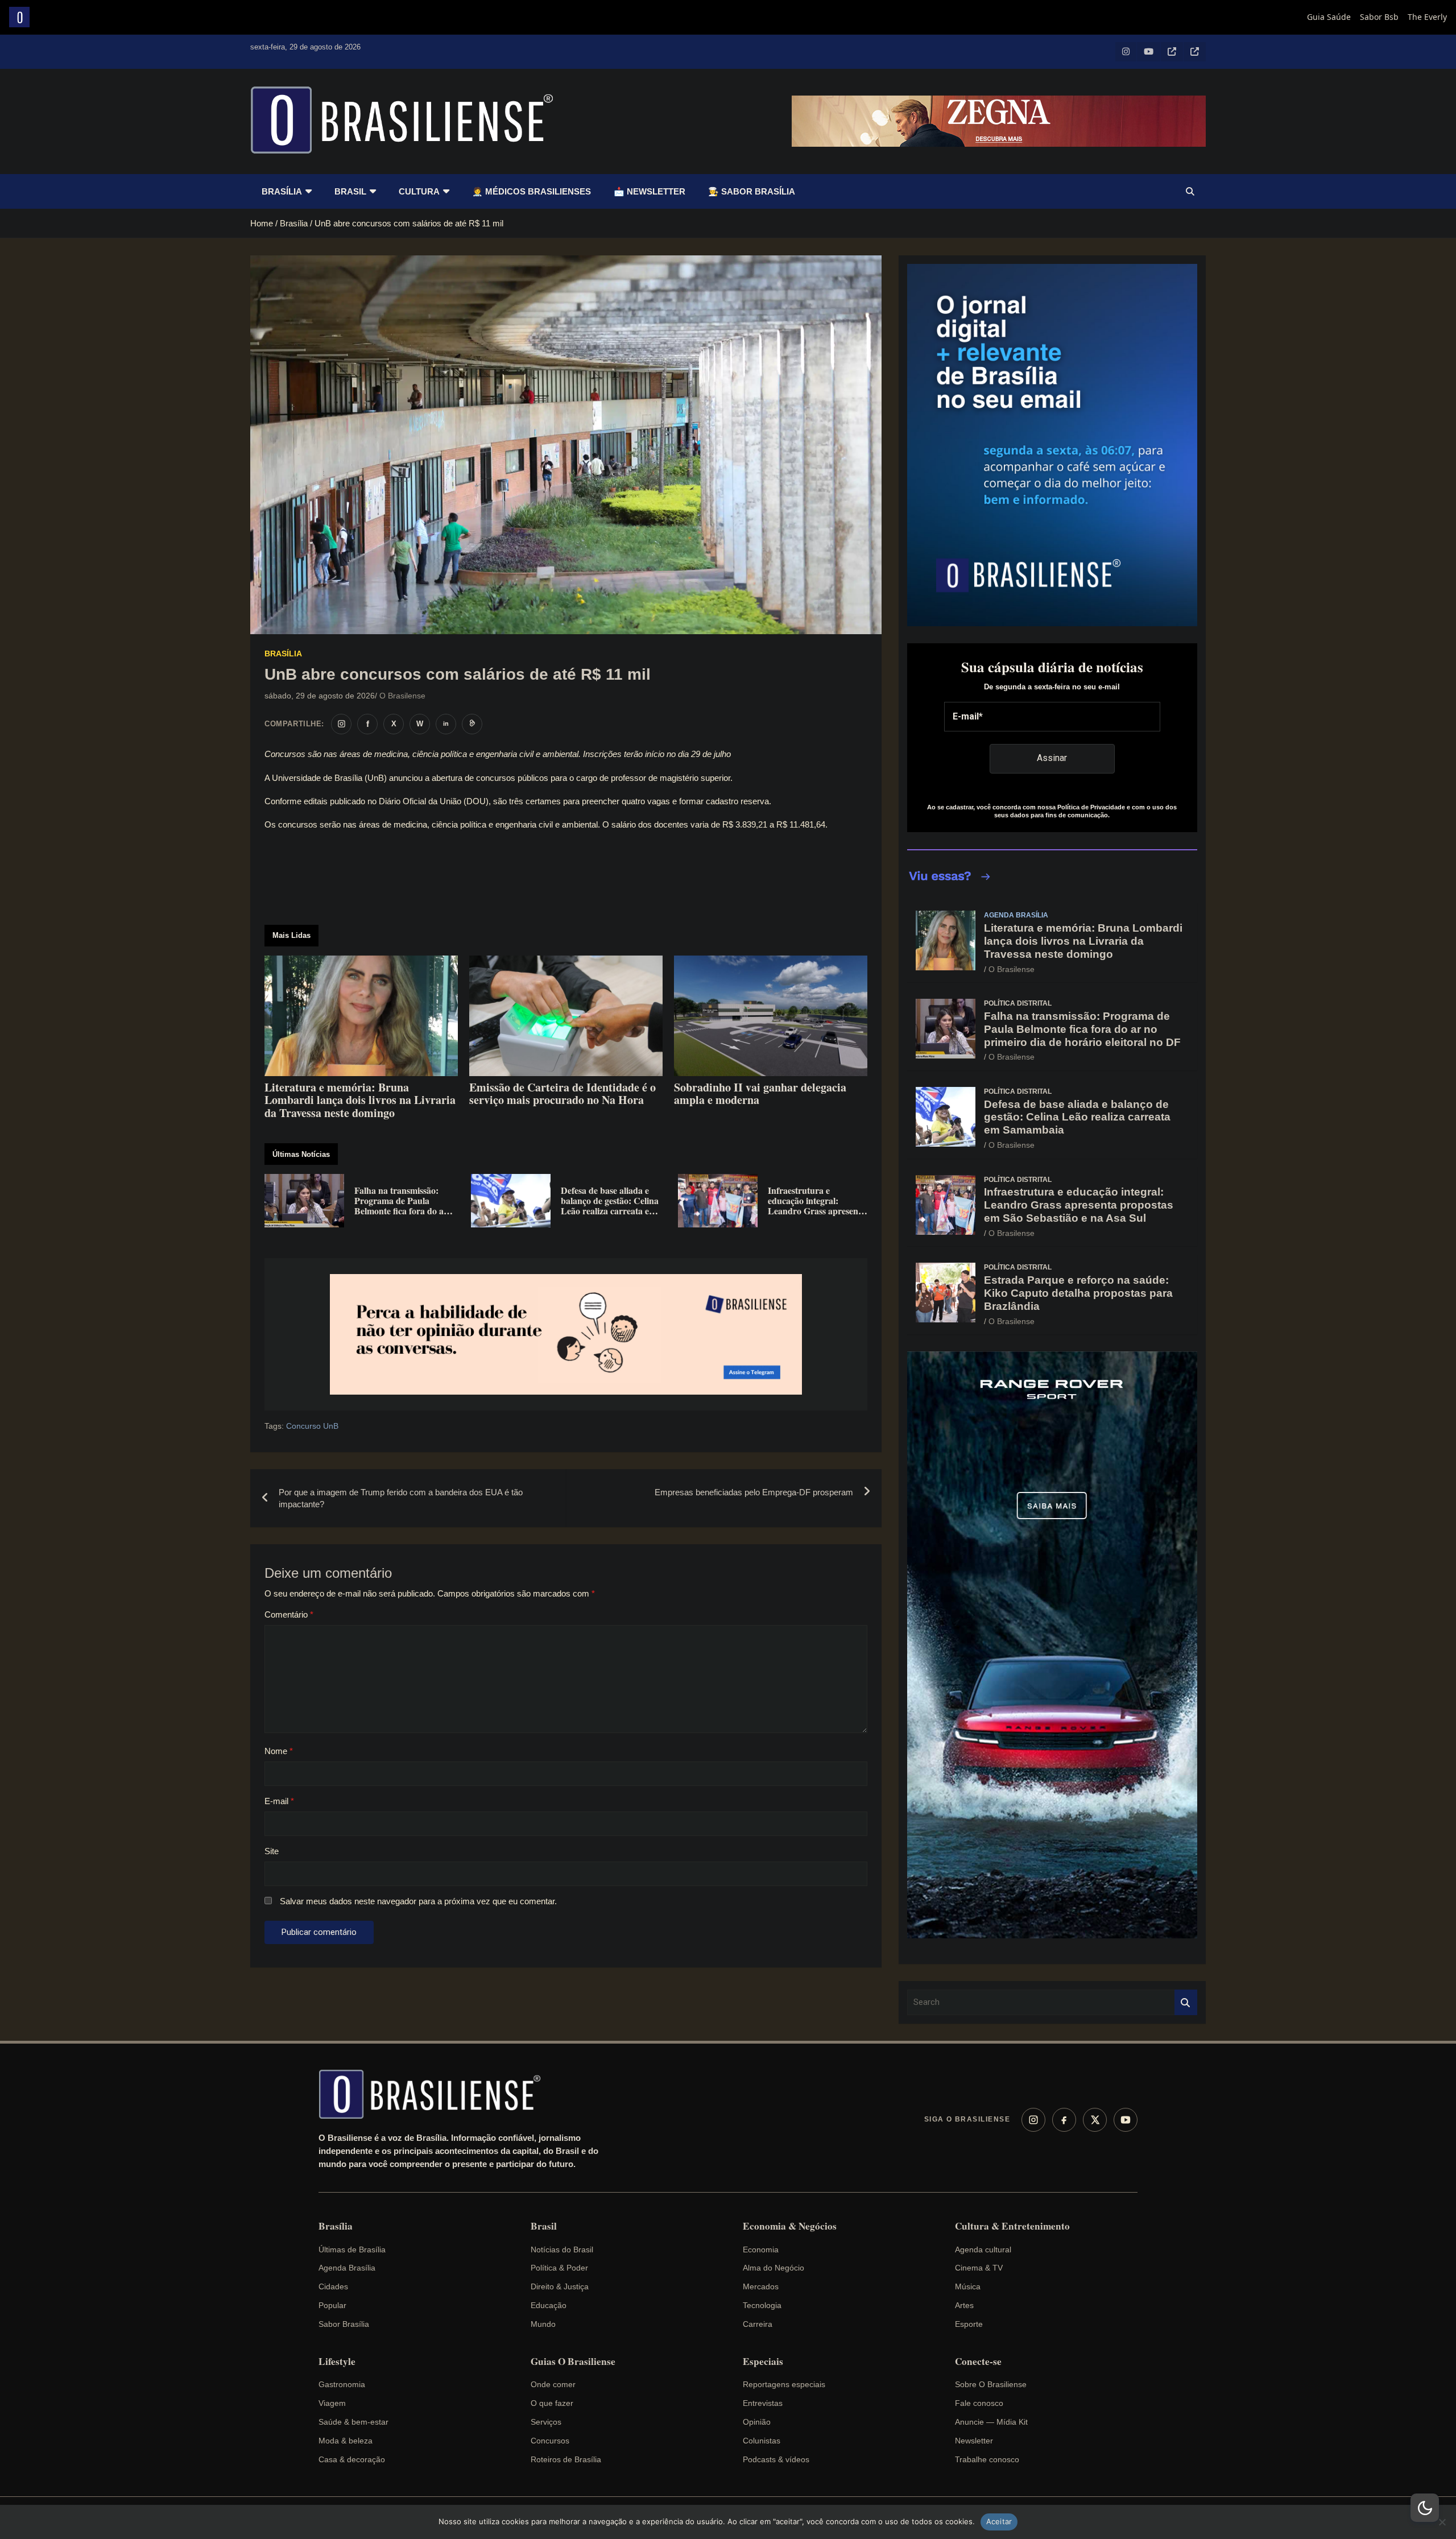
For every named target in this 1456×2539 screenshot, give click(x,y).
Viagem (332, 2403)
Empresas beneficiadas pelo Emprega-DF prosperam (754, 1492)
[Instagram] (1033, 2120)
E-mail (279, 1801)
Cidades (333, 2286)
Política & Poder (559, 2268)
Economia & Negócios (790, 2226)
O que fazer (552, 2403)
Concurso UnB (312, 1426)
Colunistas (762, 2441)
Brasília (282, 191)
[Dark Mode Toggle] (1425, 2508)
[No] (1442, 2522)
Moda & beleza (346, 2441)
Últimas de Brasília (352, 2249)
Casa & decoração (352, 2459)
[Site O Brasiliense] (472, 724)
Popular (332, 2305)
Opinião (757, 2422)
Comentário (289, 1614)
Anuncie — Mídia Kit (991, 2422)
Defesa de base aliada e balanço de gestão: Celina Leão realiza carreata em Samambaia (1077, 1117)
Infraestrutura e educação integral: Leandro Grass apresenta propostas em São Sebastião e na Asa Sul (1079, 1205)
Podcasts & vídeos (776, 2459)
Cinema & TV (979, 2268)
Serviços (546, 2422)
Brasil (350, 191)
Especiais (763, 2362)
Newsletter (974, 2441)
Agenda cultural (983, 2249)
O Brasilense (402, 696)
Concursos (550, 2441)
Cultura (419, 191)
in (446, 723)
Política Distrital (1018, 1003)
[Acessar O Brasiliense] (566, 1335)
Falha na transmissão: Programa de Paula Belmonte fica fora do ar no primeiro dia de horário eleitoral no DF (1082, 1029)
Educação (549, 2305)
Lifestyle (337, 2362)
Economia (761, 2249)
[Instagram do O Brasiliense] (341, 724)
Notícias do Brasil (562, 2249)
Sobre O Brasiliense (991, 2384)
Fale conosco (979, 2403)
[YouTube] (1126, 2120)
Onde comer (553, 2384)
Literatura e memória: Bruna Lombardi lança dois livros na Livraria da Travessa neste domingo (1083, 941)
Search (1186, 2002)
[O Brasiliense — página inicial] (435, 2094)
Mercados (761, 2286)
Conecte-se (978, 2362)
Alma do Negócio (773, 2268)
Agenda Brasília (1016, 915)
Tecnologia (762, 2305)
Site (272, 1851)
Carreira (758, 2324)
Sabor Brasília (344, 2324)
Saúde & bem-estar (353, 2422)
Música (968, 2286)
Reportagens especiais (784, 2384)
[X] (1095, 2120)
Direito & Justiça (560, 2286)
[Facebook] (1064, 2120)
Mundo (543, 2324)
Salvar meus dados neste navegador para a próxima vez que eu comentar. (418, 1901)
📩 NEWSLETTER (650, 191)
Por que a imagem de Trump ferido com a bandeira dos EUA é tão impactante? (401, 1498)
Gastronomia (342, 2384)
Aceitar (999, 2521)
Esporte (969, 2324)
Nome (279, 1751)
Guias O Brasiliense (573, 2362)
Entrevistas (763, 2403)
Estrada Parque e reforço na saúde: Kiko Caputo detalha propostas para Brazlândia (1078, 1293)
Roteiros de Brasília (566, 2459)
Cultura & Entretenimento (1012, 2226)
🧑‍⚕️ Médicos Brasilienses (531, 191)
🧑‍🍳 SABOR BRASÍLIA (752, 191)
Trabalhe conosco (987, 2459)
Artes (964, 2305)
